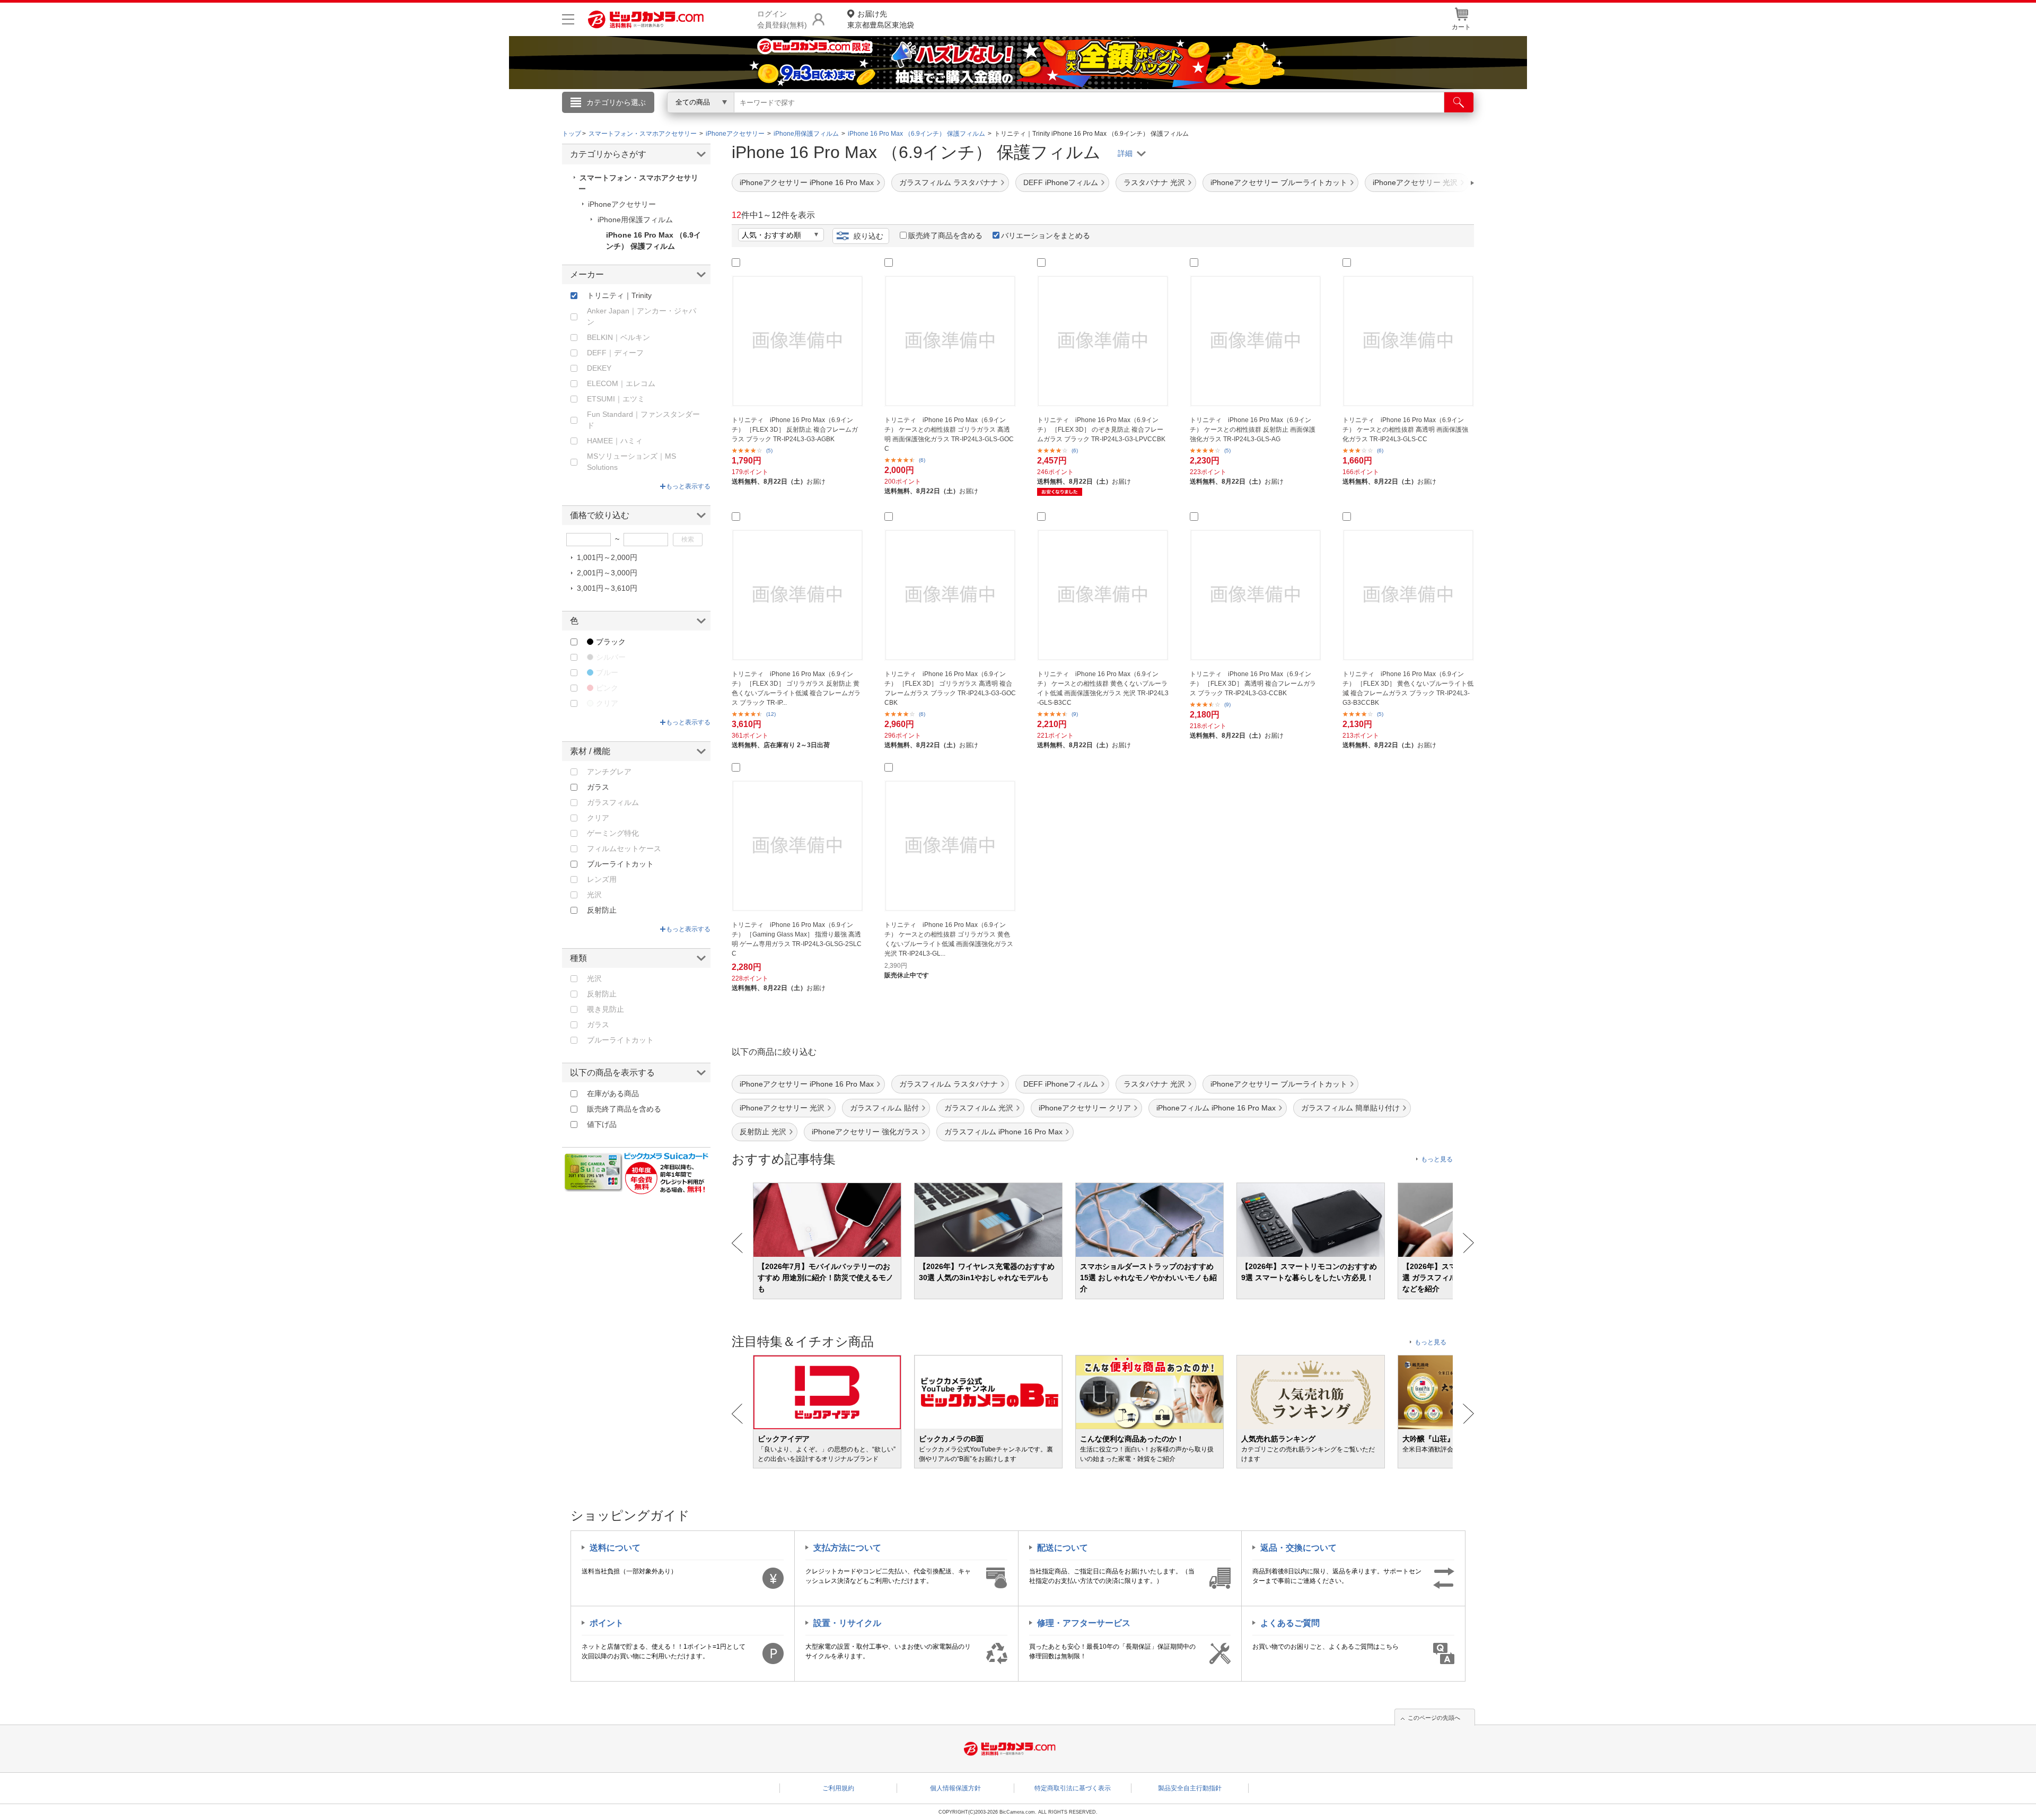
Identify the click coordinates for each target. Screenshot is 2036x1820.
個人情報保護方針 (955, 1788)
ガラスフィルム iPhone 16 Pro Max (1003, 1132)
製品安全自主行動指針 (1190, 1788)
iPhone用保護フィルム (635, 220)
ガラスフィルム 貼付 (884, 1108)
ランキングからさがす (976, 117)
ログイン (790, 120)
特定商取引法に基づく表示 (1073, 1788)
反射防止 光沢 (763, 1132)
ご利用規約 (838, 1788)
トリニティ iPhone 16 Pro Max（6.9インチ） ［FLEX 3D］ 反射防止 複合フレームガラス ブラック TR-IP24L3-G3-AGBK (795, 430)
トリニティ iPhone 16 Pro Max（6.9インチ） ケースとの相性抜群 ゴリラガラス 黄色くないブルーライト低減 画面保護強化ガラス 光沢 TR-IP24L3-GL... (949, 939)
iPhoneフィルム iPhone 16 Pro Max (1216, 1108)
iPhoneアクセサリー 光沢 (782, 1108)
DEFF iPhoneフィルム (1061, 182)
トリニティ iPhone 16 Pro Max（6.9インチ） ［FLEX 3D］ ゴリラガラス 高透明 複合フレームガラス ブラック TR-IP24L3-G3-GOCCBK (950, 688)
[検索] (1459, 102)
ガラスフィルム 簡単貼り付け (1350, 1108)
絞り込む (868, 236)
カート (1461, 27)
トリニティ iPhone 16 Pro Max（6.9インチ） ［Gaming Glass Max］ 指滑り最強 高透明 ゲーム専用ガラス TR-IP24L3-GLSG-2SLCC (797, 939)
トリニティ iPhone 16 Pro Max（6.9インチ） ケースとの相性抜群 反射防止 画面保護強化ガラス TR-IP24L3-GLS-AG (1253, 430)
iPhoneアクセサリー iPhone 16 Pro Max (807, 182)
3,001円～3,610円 (607, 588)
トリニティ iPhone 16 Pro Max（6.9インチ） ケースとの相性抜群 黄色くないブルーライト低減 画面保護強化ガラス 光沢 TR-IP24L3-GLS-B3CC (1103, 688)
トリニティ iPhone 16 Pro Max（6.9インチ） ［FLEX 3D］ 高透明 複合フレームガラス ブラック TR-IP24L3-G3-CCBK (1253, 684)
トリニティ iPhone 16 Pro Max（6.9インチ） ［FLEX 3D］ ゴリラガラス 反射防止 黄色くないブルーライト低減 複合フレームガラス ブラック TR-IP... (796, 688)
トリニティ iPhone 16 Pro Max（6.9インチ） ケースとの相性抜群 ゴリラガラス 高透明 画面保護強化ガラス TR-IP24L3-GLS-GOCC (949, 434)
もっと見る (1437, 1159)
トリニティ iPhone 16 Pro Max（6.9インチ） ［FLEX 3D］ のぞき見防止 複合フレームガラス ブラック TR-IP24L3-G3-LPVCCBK (1101, 430)
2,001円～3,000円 (607, 573)
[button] (1442, 183)
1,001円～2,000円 (607, 557)
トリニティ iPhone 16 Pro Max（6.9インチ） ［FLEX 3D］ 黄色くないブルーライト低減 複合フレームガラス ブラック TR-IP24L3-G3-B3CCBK (1408, 688)
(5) (769, 450)
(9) (1075, 714)
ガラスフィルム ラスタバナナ (949, 182)
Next (1468, 1243)
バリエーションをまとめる (1046, 235)
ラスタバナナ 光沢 (1154, 182)
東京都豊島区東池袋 (881, 19)
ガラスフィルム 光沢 (979, 1108)
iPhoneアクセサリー (622, 204)
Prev (737, 1243)
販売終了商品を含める (945, 235)
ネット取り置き (1155, 117)
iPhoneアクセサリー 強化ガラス (865, 1132)
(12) (771, 714)
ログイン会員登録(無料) (782, 19)
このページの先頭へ (1434, 1718)
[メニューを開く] (568, 19)
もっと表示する (688, 486)
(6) (922, 460)
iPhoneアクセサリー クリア (1085, 1108)
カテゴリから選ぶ (616, 102)
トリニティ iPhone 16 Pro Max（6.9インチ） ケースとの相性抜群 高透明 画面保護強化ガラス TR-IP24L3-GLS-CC (1405, 430)
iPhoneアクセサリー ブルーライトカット (1279, 182)
